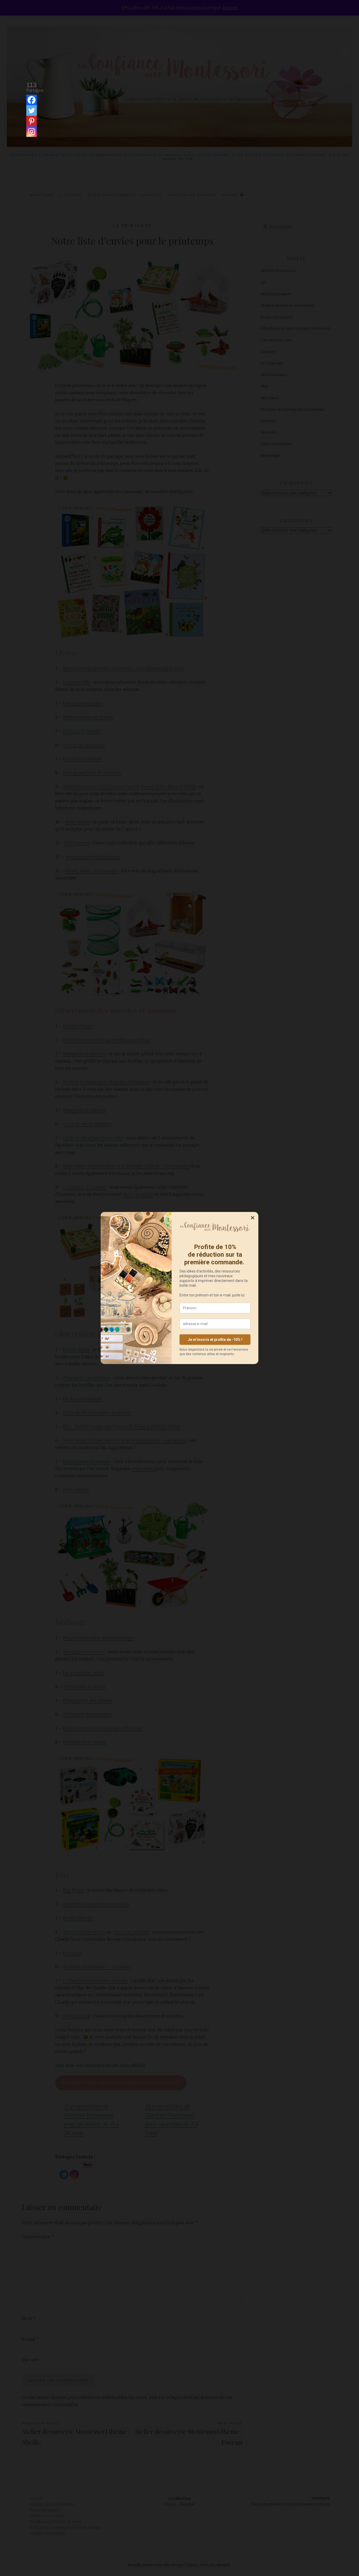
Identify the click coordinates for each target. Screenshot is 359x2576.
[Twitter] (32, 111)
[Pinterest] (32, 121)
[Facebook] (32, 100)
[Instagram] (32, 132)
